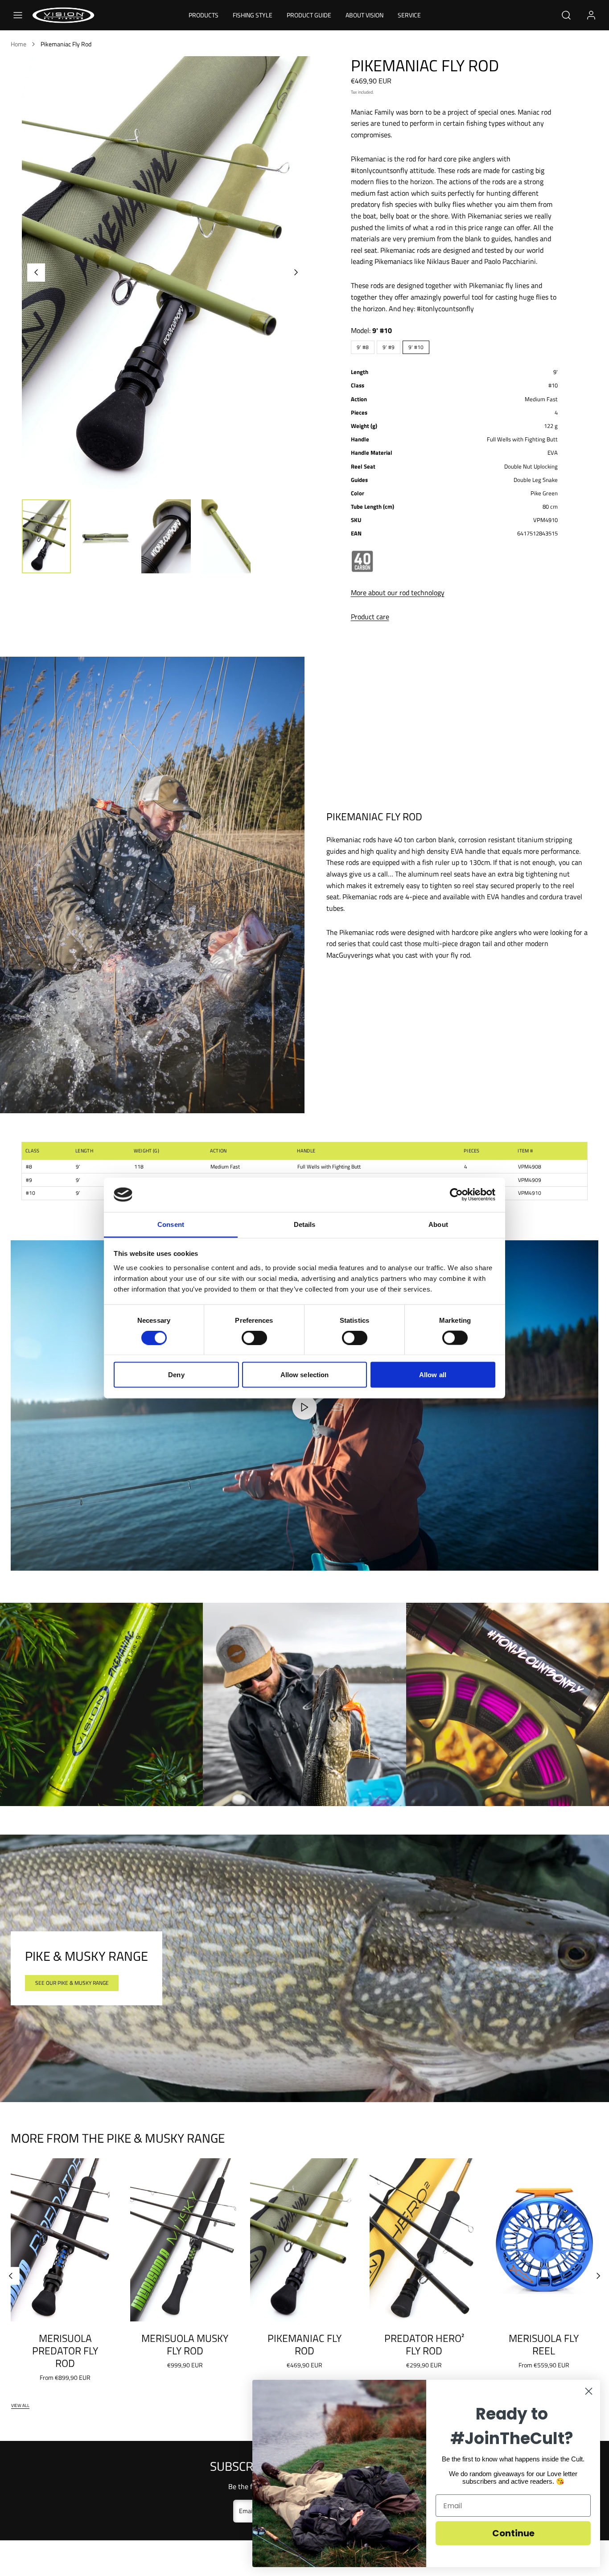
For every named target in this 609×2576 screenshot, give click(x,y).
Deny (176, 1375)
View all (20, 2405)
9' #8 (363, 347)
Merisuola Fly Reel (544, 2344)
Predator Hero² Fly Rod (424, 2344)
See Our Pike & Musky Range (72, 1983)
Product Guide (309, 15)
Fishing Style (253, 15)
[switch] (254, 1338)
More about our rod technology (398, 593)
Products (204, 15)
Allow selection (305, 1375)
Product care (370, 617)
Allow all (433, 1375)
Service (409, 15)
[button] (18, 15)
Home (19, 44)
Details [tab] (305, 1224)
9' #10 (416, 347)
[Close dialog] (589, 2391)
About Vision (364, 15)
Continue (513, 2533)
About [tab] (438, 1224)
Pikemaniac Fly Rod (304, 2344)
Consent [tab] (171, 1224)
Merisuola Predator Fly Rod (65, 2350)
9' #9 (389, 347)
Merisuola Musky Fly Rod (185, 2344)
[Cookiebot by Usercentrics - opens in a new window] (456, 1195)
